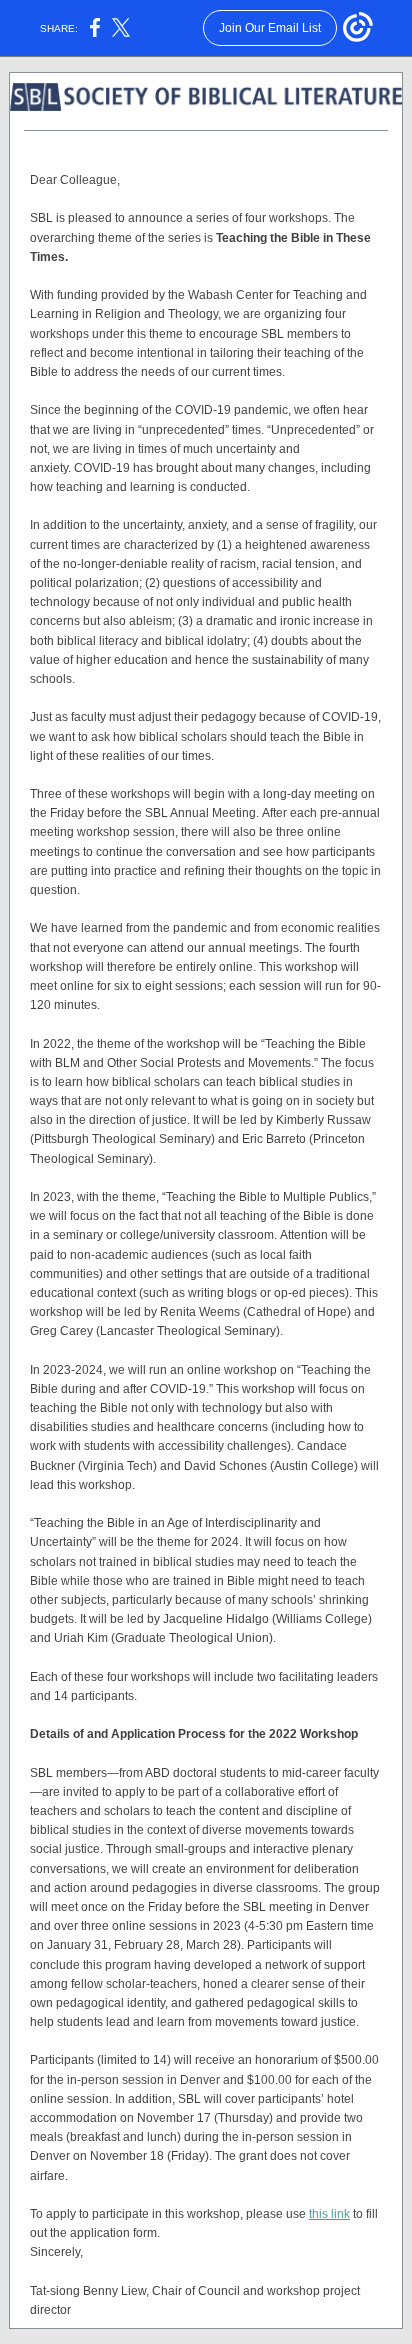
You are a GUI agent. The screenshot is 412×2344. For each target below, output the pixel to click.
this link (329, 2214)
